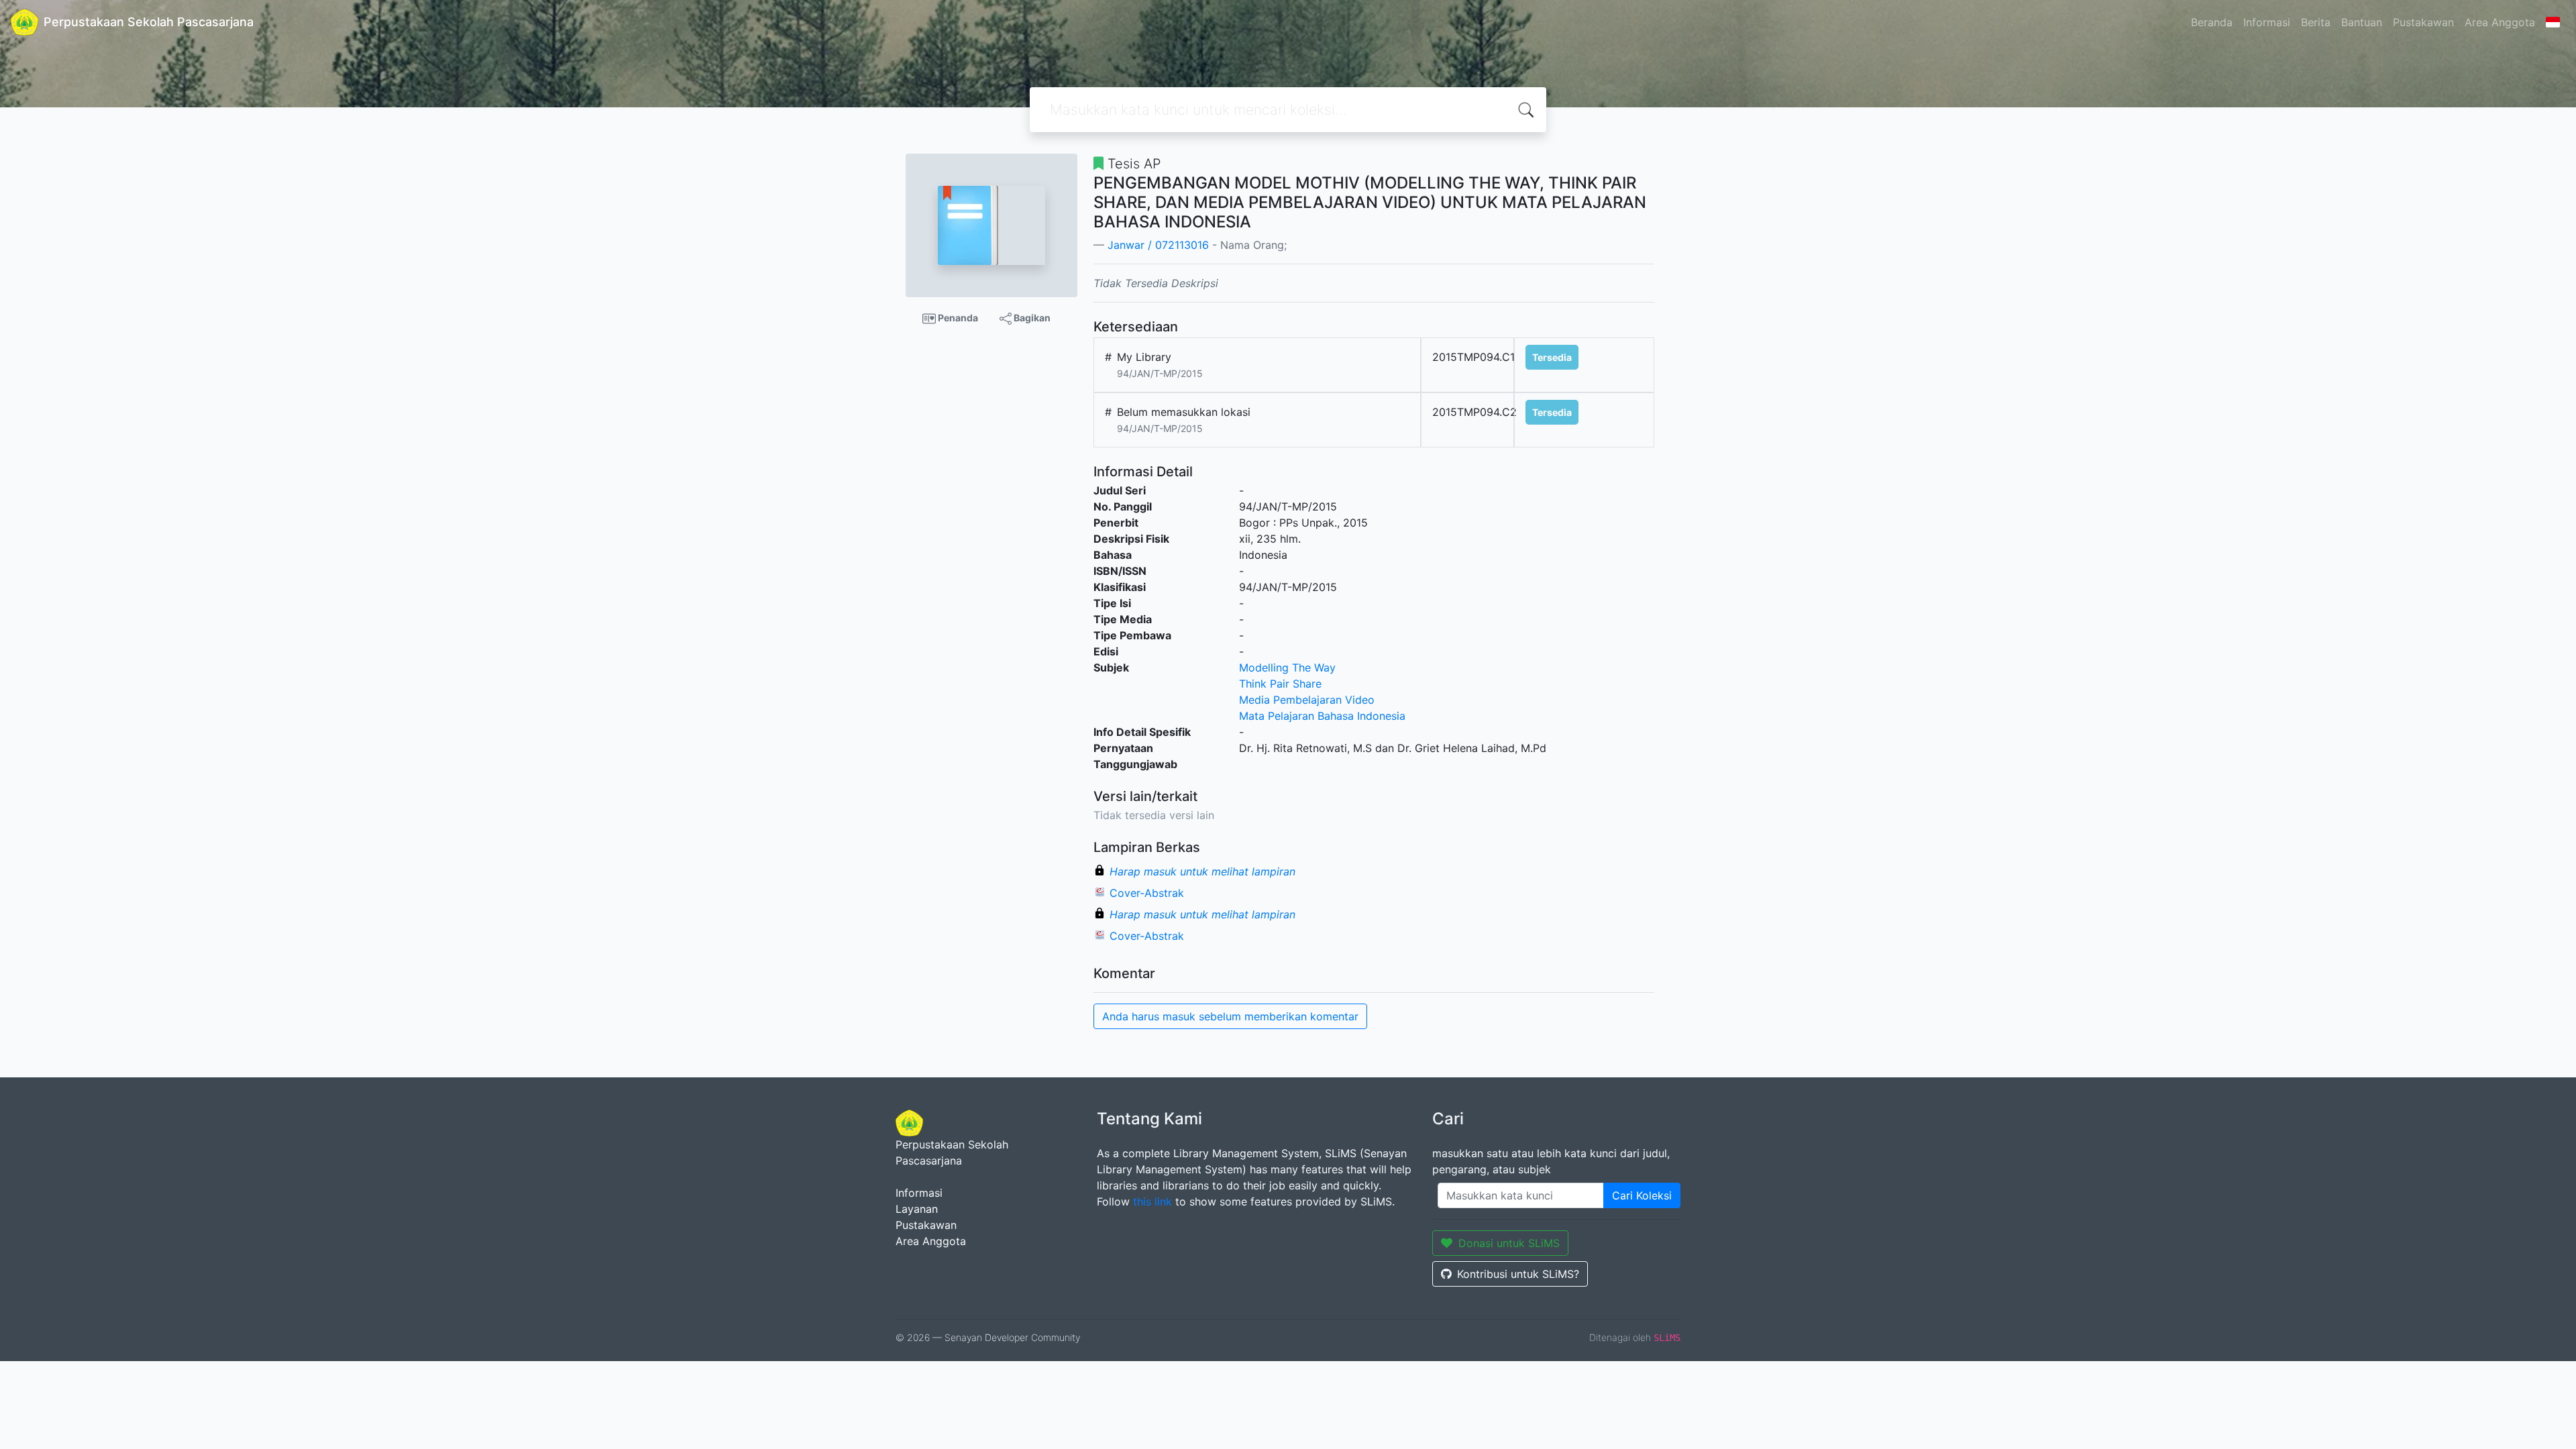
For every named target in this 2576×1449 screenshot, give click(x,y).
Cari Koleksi (1642, 1195)
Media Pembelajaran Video (1307, 700)
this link (1152, 1201)
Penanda (957, 318)
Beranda (2212, 22)
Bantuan (2362, 22)
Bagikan (1031, 318)
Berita (2316, 22)
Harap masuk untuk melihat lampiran (1202, 871)
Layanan (917, 1209)
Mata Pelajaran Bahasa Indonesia (1322, 716)
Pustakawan (2423, 22)
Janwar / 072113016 (1158, 245)
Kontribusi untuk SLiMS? (1518, 1274)
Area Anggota (2500, 22)
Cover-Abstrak (1147, 893)
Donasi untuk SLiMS (1509, 1243)
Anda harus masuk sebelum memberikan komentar (1230, 1016)
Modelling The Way (1287, 667)
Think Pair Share (1280, 684)
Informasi (2267, 22)
